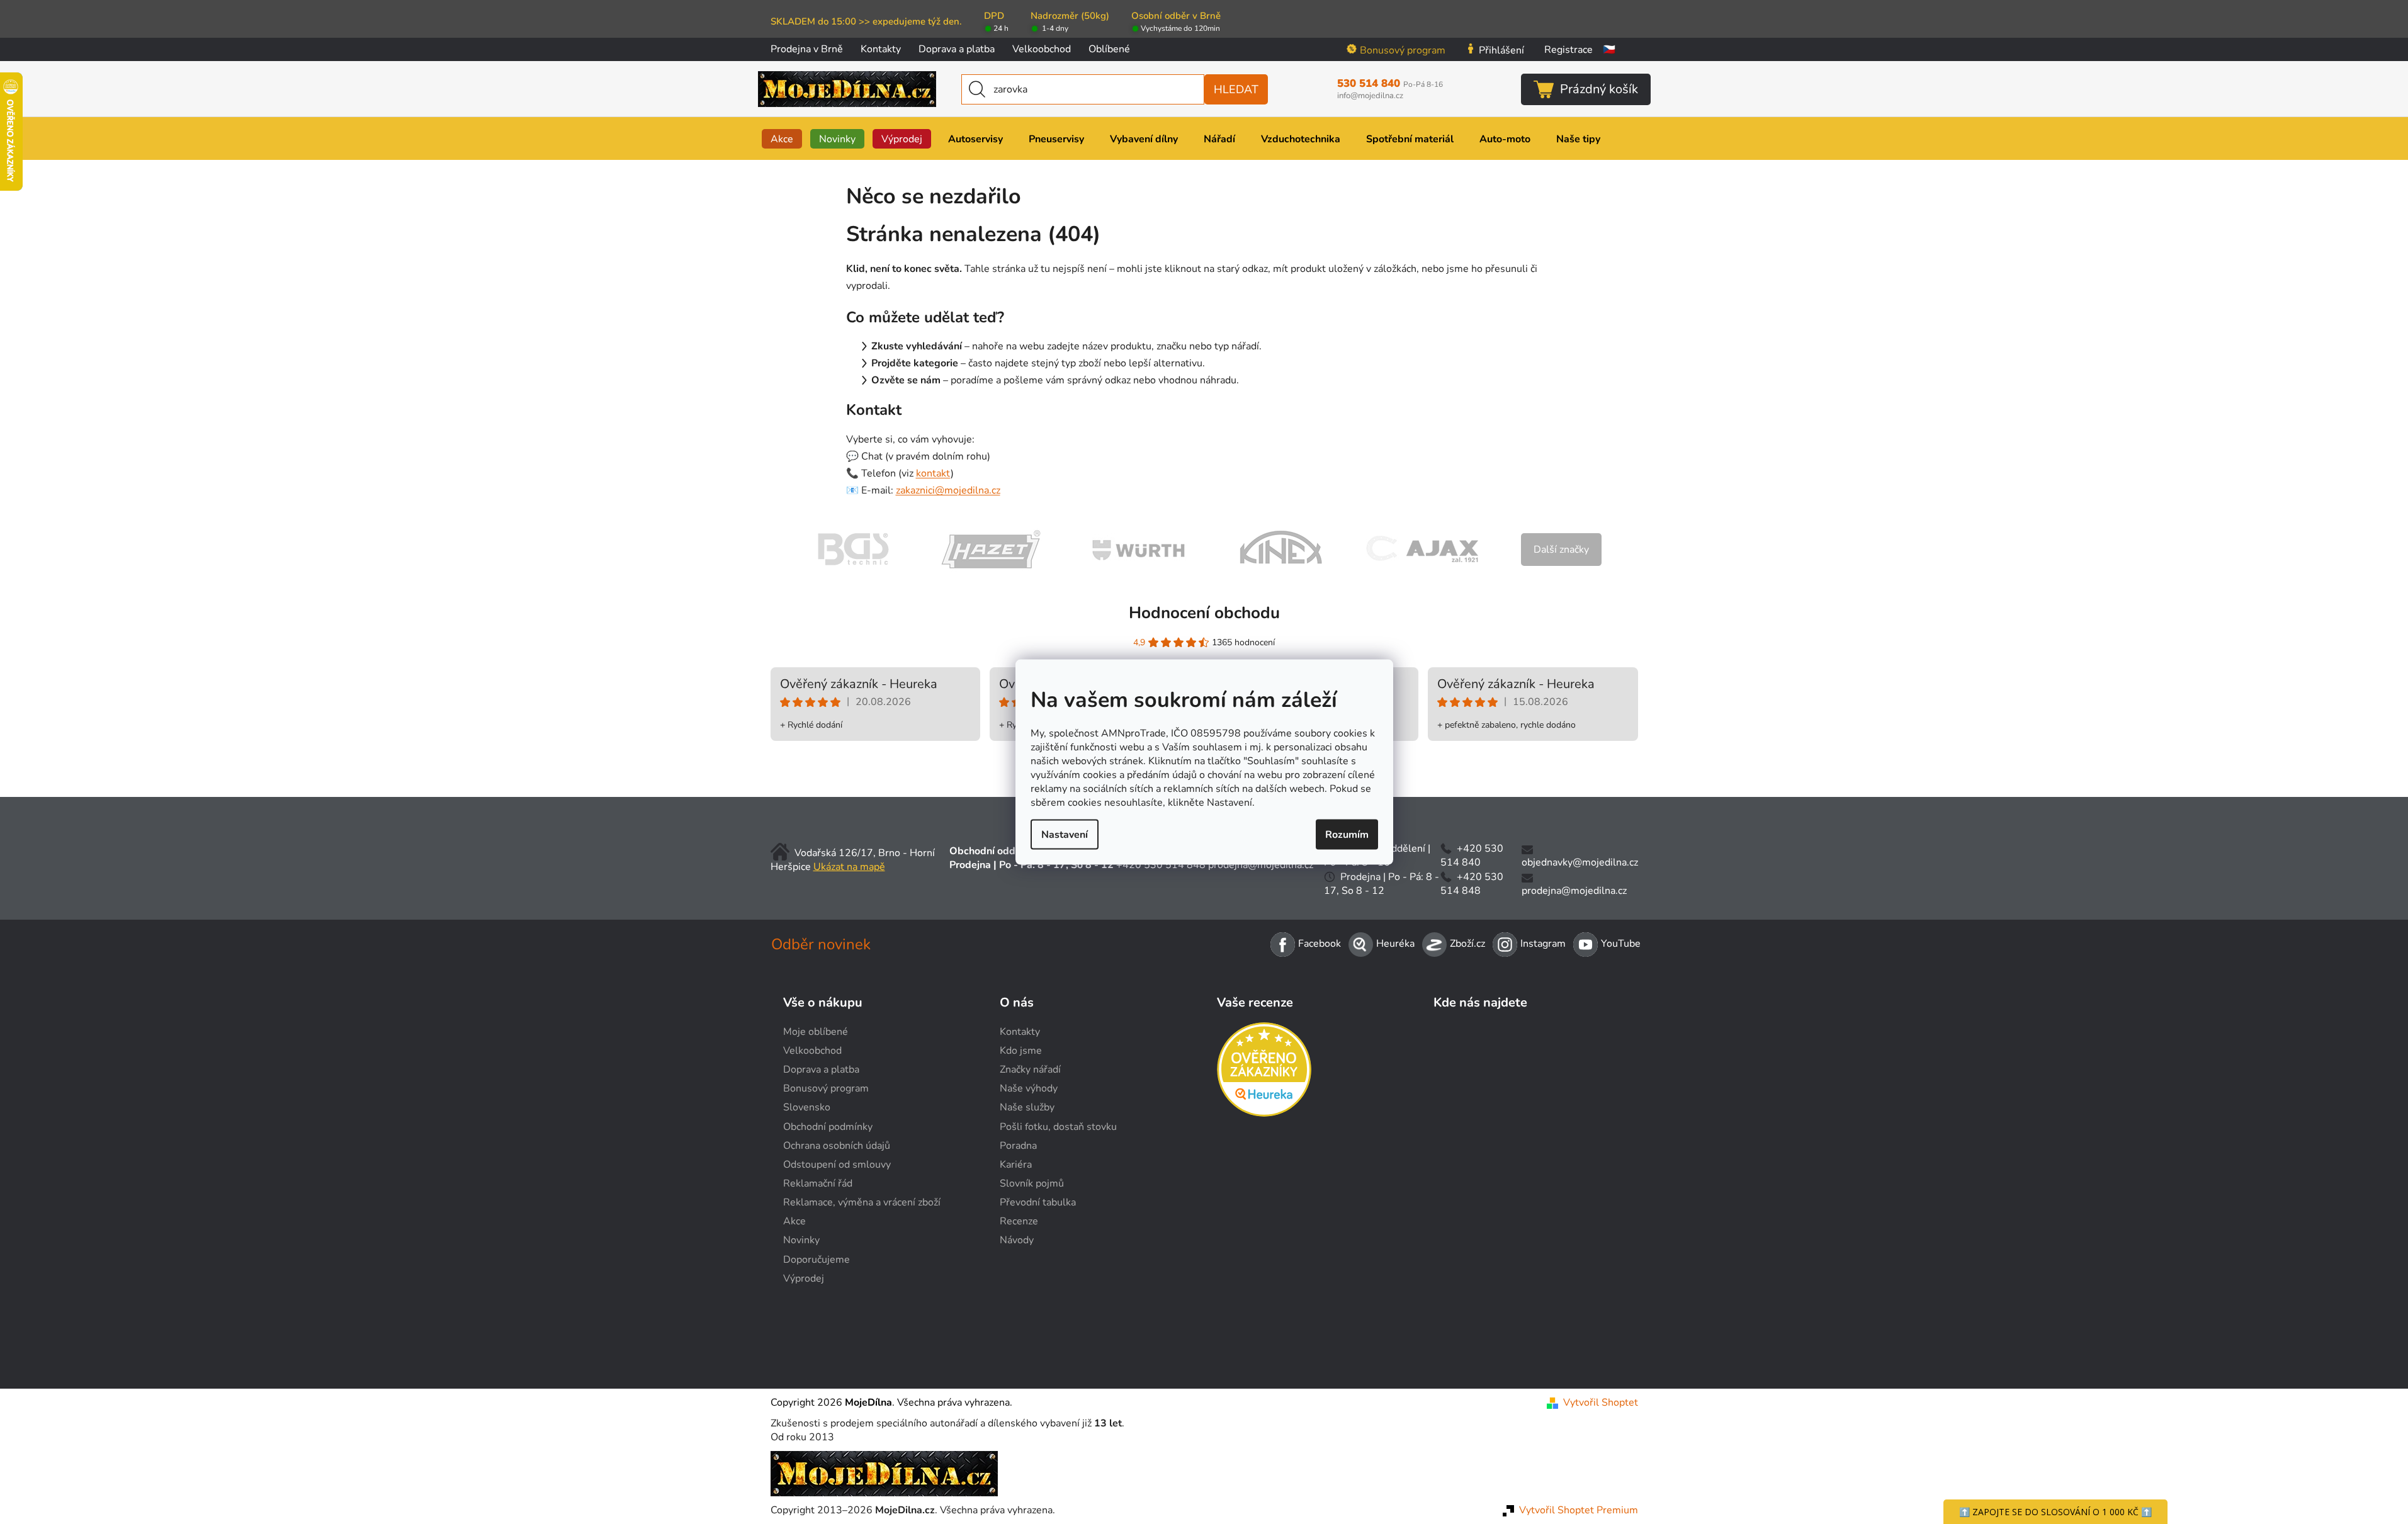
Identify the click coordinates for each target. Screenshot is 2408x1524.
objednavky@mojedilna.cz (1580, 862)
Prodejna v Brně (807, 49)
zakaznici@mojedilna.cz (948, 490)
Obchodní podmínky (828, 1127)
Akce (794, 1221)
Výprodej (804, 1278)
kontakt (933, 473)
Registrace (1569, 50)
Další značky (1561, 550)
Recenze (1019, 1221)
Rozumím (1347, 835)
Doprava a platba (957, 49)
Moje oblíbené (816, 1032)
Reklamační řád (818, 1183)
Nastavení (1065, 835)
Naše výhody (1029, 1088)
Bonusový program (1403, 50)
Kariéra (1016, 1165)
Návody (1017, 1240)
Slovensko (807, 1107)
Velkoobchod (1042, 49)
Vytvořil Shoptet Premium (1579, 1510)
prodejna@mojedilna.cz (1261, 865)
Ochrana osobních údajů (837, 1146)
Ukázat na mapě (849, 867)
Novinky (801, 1240)
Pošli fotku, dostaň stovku (1058, 1127)
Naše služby (1027, 1107)
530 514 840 (1390, 84)
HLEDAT (1236, 89)
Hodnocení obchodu (1204, 613)
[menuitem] (782, 139)
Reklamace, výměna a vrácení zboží (862, 1202)
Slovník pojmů (1032, 1183)
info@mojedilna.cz (1370, 96)
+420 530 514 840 (1472, 855)
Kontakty (881, 49)
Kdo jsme (1021, 1051)
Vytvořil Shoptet (1601, 1403)
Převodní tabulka (1038, 1202)
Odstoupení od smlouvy (837, 1165)
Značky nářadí (1030, 1070)
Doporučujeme (817, 1260)
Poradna (1018, 1146)
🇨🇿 (1609, 50)
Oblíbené (1109, 49)
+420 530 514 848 (1161, 865)
